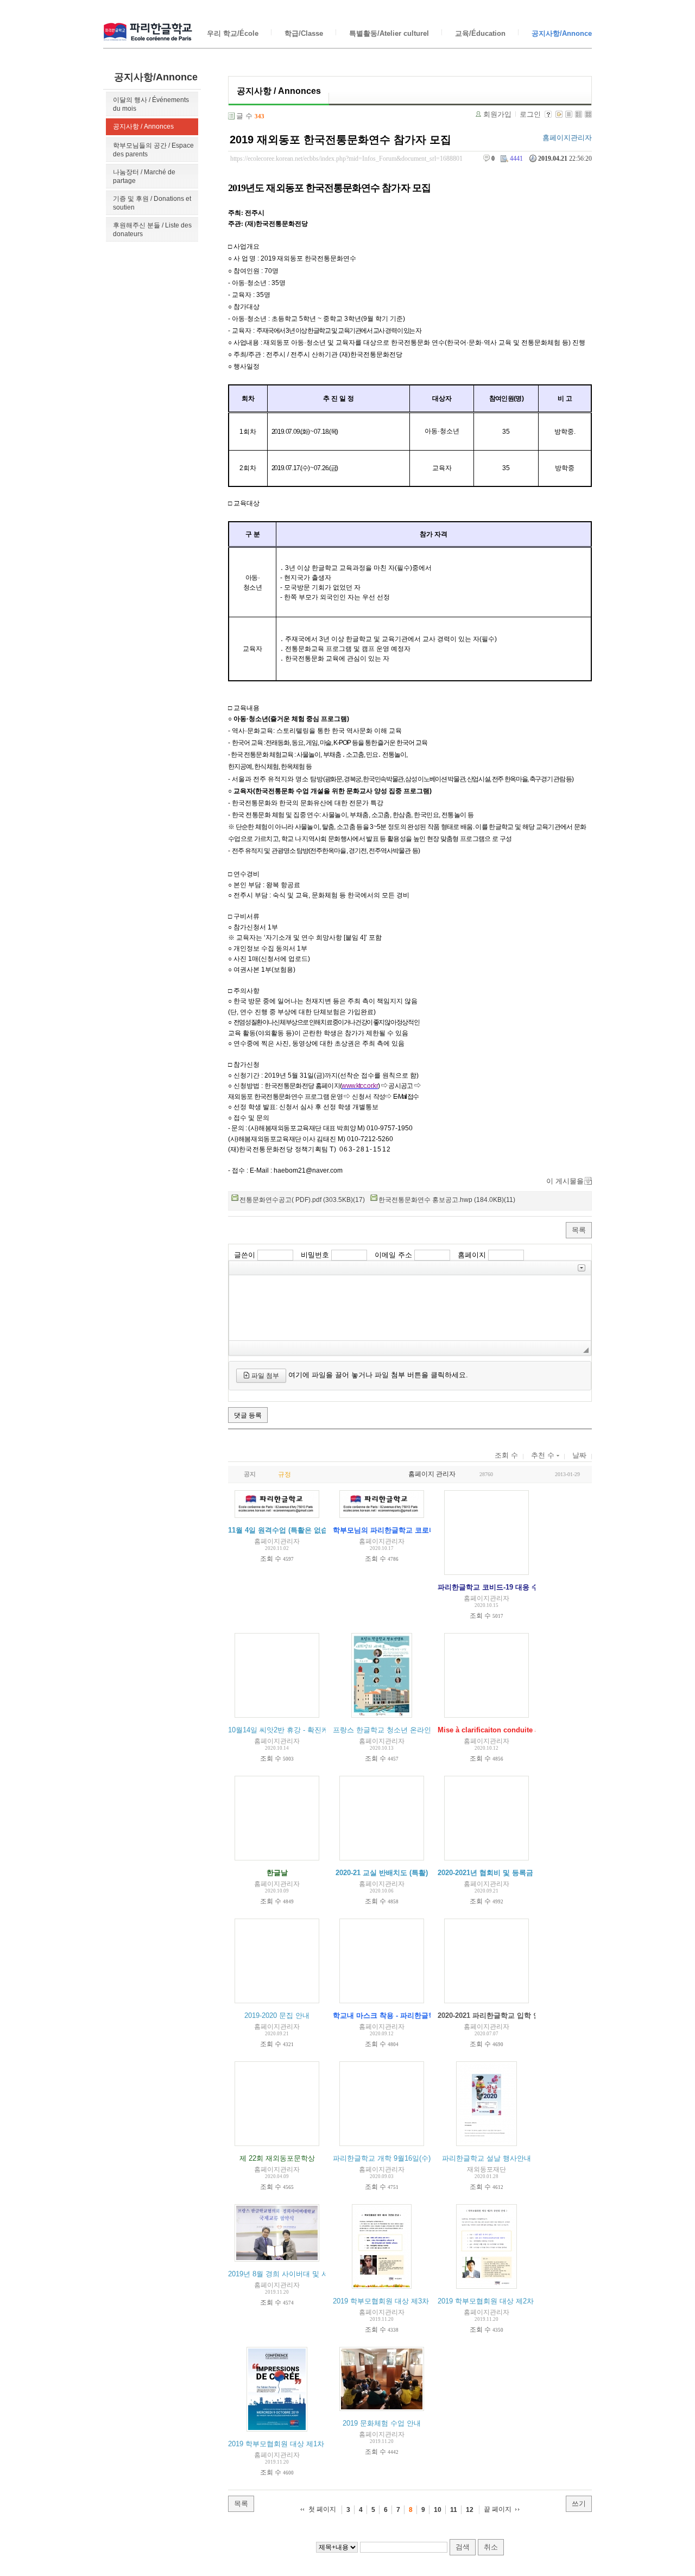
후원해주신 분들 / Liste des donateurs (152, 230)
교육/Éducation (480, 33)
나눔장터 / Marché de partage (144, 176)
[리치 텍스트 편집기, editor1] (410, 1308)
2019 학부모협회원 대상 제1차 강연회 (288, 2444)
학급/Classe (304, 33)
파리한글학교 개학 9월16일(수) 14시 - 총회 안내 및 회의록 (425, 2158)
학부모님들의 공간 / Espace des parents (153, 150)
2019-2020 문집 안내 (277, 2015)
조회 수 (506, 1455)
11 (454, 2510)
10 (438, 2510)
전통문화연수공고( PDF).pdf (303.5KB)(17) (302, 1200)
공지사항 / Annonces (143, 126)
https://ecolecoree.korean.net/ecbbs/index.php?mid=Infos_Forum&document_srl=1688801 (346, 159)
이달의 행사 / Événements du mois (151, 104)
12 (470, 2510)
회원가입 (497, 114)
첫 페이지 (322, 2509)
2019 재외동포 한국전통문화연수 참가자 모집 (340, 140)
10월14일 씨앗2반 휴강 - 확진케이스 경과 (293, 1730)
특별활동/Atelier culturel (389, 33)
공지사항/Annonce (562, 33)
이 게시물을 (565, 1181)
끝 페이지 (498, 2509)
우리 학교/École (233, 33)
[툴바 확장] (582, 1268)
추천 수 (544, 1455)
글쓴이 (245, 1255)
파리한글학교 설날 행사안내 (486, 2158)
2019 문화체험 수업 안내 (382, 2423)
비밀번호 (315, 1255)
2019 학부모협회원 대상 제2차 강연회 (497, 2301)
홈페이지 (472, 1255)
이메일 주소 (393, 1255)
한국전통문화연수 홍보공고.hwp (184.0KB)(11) (447, 1200)
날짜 (579, 1455)
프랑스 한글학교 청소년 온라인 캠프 (390, 1730)
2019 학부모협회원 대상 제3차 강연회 (393, 2301)
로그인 (530, 114)
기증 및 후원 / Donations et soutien (152, 203)
